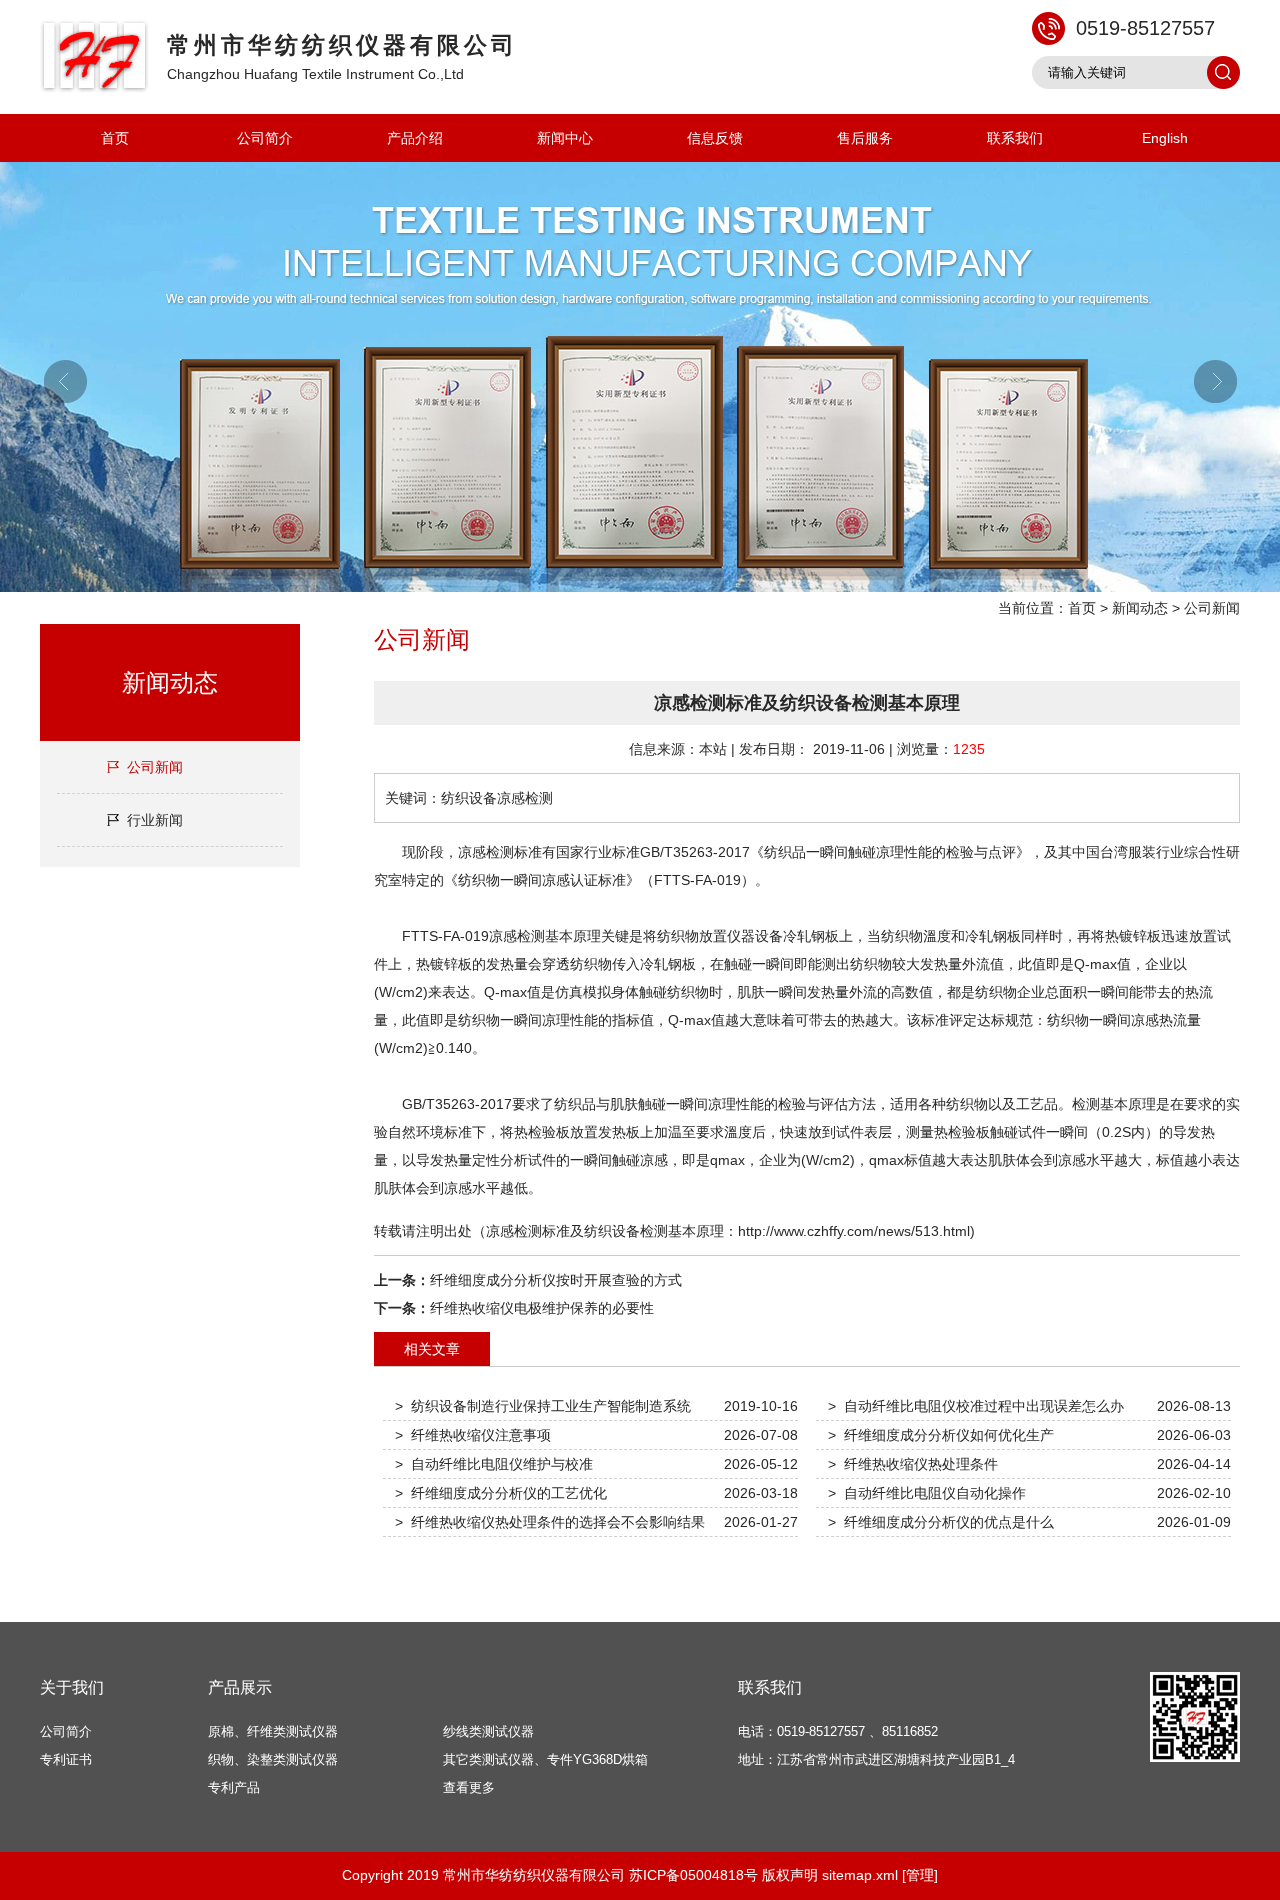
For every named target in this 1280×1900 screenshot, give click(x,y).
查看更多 (469, 1787)
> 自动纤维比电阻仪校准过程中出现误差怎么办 (976, 1406)
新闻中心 (565, 138)
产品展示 (240, 1687)
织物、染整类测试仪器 (273, 1759)
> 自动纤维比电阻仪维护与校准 (494, 1464)
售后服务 (865, 138)
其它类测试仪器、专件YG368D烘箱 (545, 1759)
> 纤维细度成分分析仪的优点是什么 (941, 1522)
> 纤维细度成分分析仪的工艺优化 (501, 1493)
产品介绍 (415, 138)
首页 (115, 138)
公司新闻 (1212, 608)
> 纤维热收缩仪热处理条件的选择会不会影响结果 (550, 1522)
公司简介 (265, 138)
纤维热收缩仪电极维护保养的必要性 (542, 1308)
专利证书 (66, 1759)
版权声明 (790, 1875)
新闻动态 (1140, 608)
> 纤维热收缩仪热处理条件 (913, 1464)
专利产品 (234, 1787)
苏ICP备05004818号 (693, 1875)
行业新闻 (155, 820)
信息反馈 (715, 138)
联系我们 (1015, 138)
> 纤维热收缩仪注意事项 (473, 1435)
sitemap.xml (860, 1875)
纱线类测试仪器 (488, 1731)
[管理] (920, 1875)
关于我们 (72, 1687)
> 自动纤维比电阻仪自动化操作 (927, 1493)
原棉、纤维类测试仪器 (273, 1731)
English (1165, 138)
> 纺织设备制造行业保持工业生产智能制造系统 (543, 1406)
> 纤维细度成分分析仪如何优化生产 (941, 1435)
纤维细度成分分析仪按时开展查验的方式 (556, 1280)
